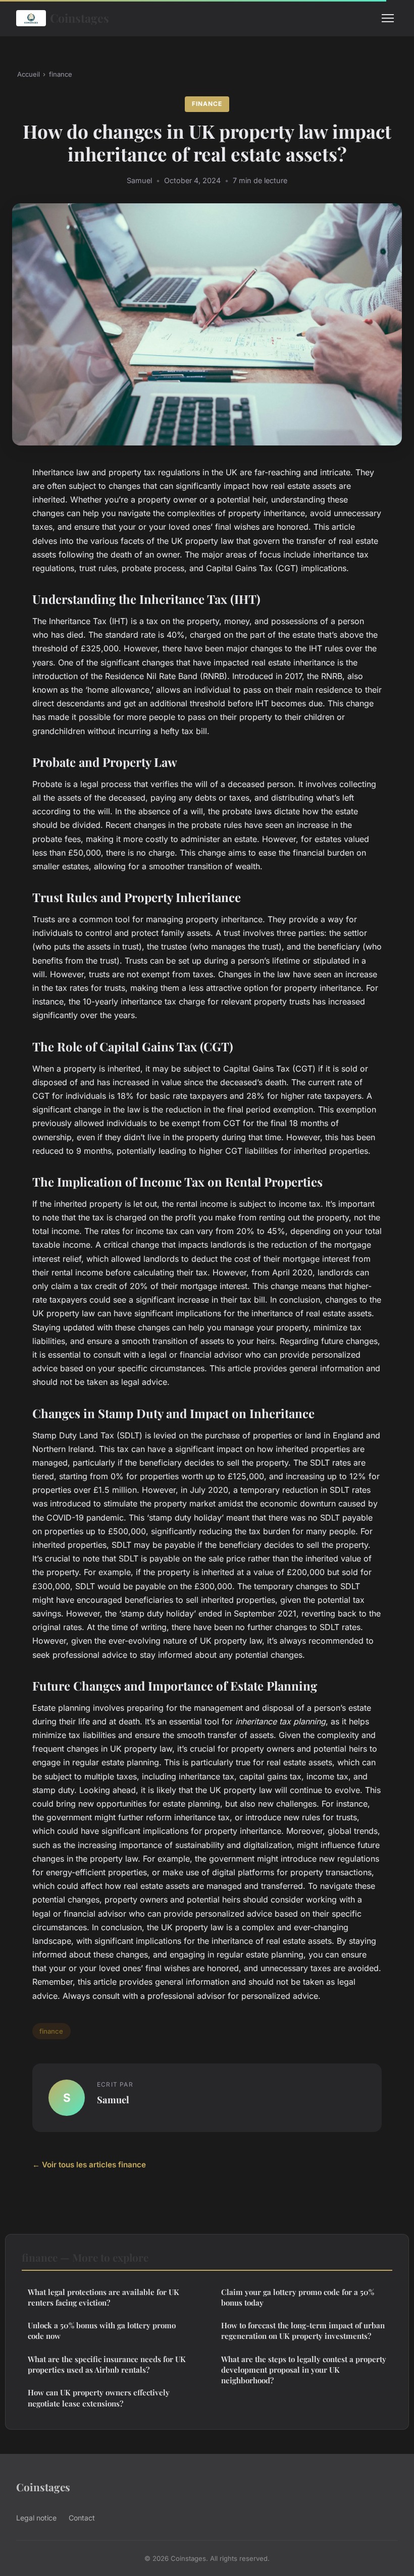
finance (61, 74)
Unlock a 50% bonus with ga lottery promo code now (102, 2331)
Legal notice (36, 2518)
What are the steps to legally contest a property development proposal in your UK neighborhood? (304, 2370)
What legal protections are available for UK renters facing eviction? (103, 2297)
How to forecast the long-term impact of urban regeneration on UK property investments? (303, 2331)
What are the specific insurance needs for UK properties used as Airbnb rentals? (107, 2364)
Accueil (29, 74)
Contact (82, 2518)
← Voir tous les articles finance (89, 2165)
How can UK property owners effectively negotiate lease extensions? (99, 2398)
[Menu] (388, 18)
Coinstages (80, 18)
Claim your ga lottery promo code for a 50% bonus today (298, 2297)
